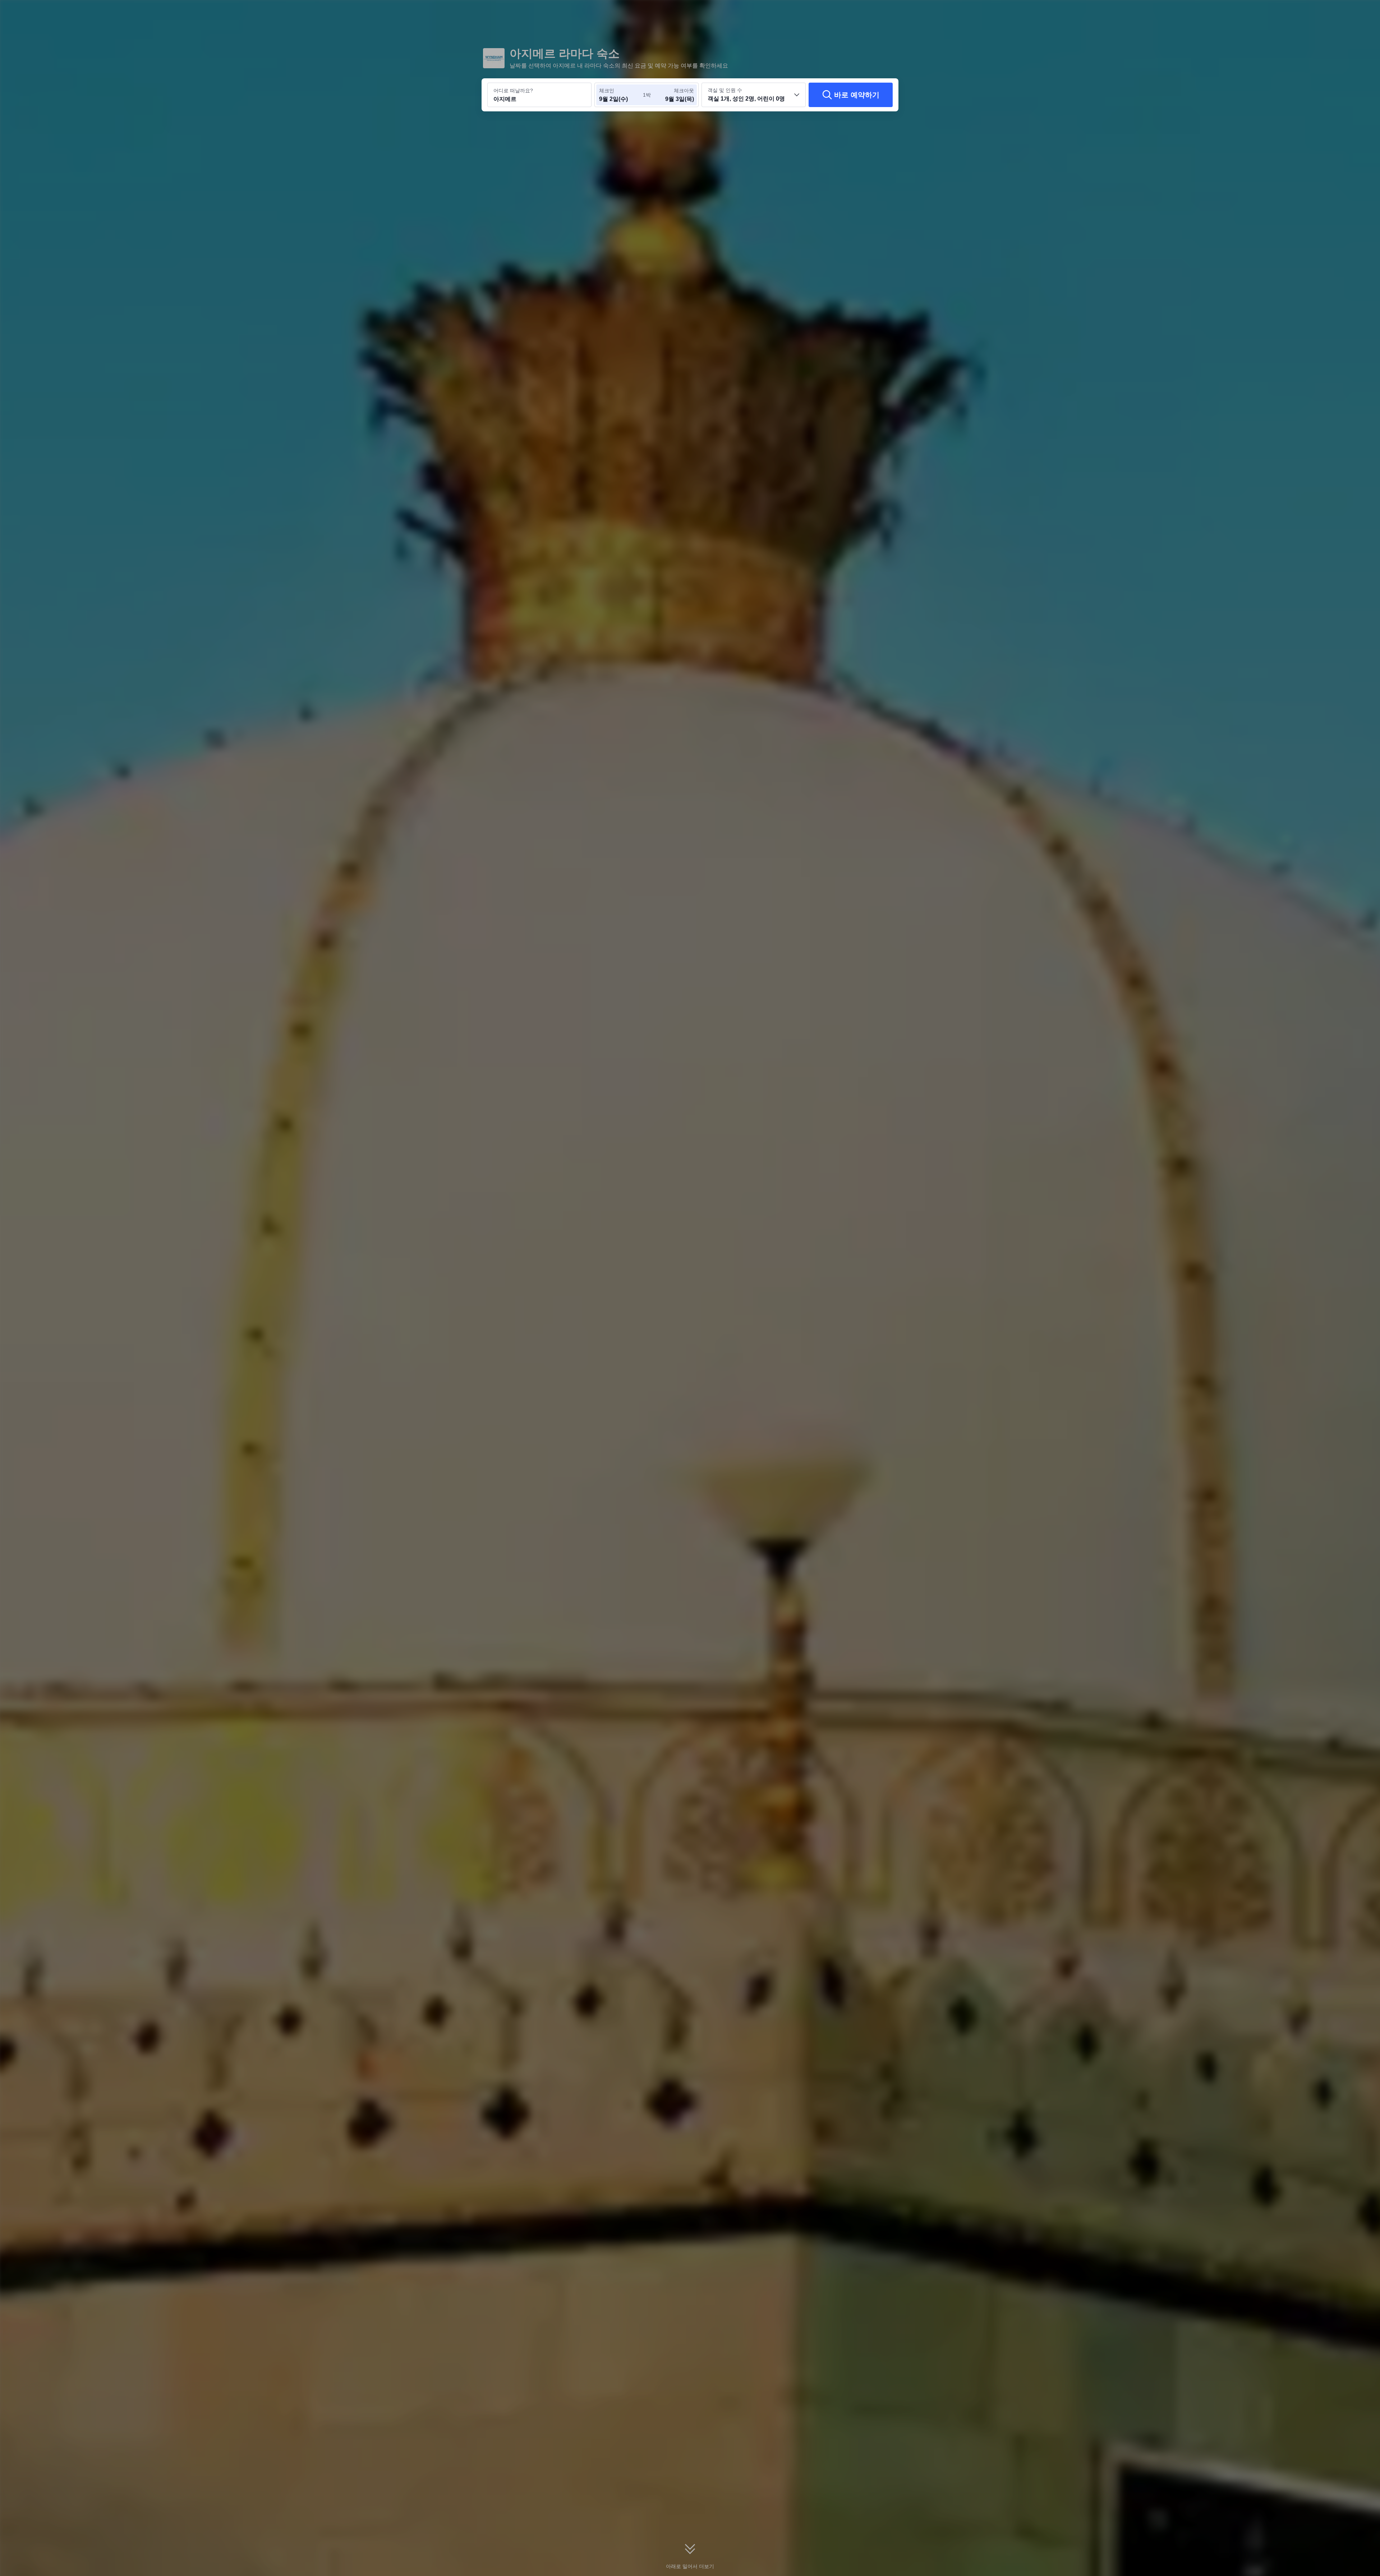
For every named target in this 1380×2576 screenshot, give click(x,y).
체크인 (607, 91)
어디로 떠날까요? (513, 91)
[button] (997, 12)
